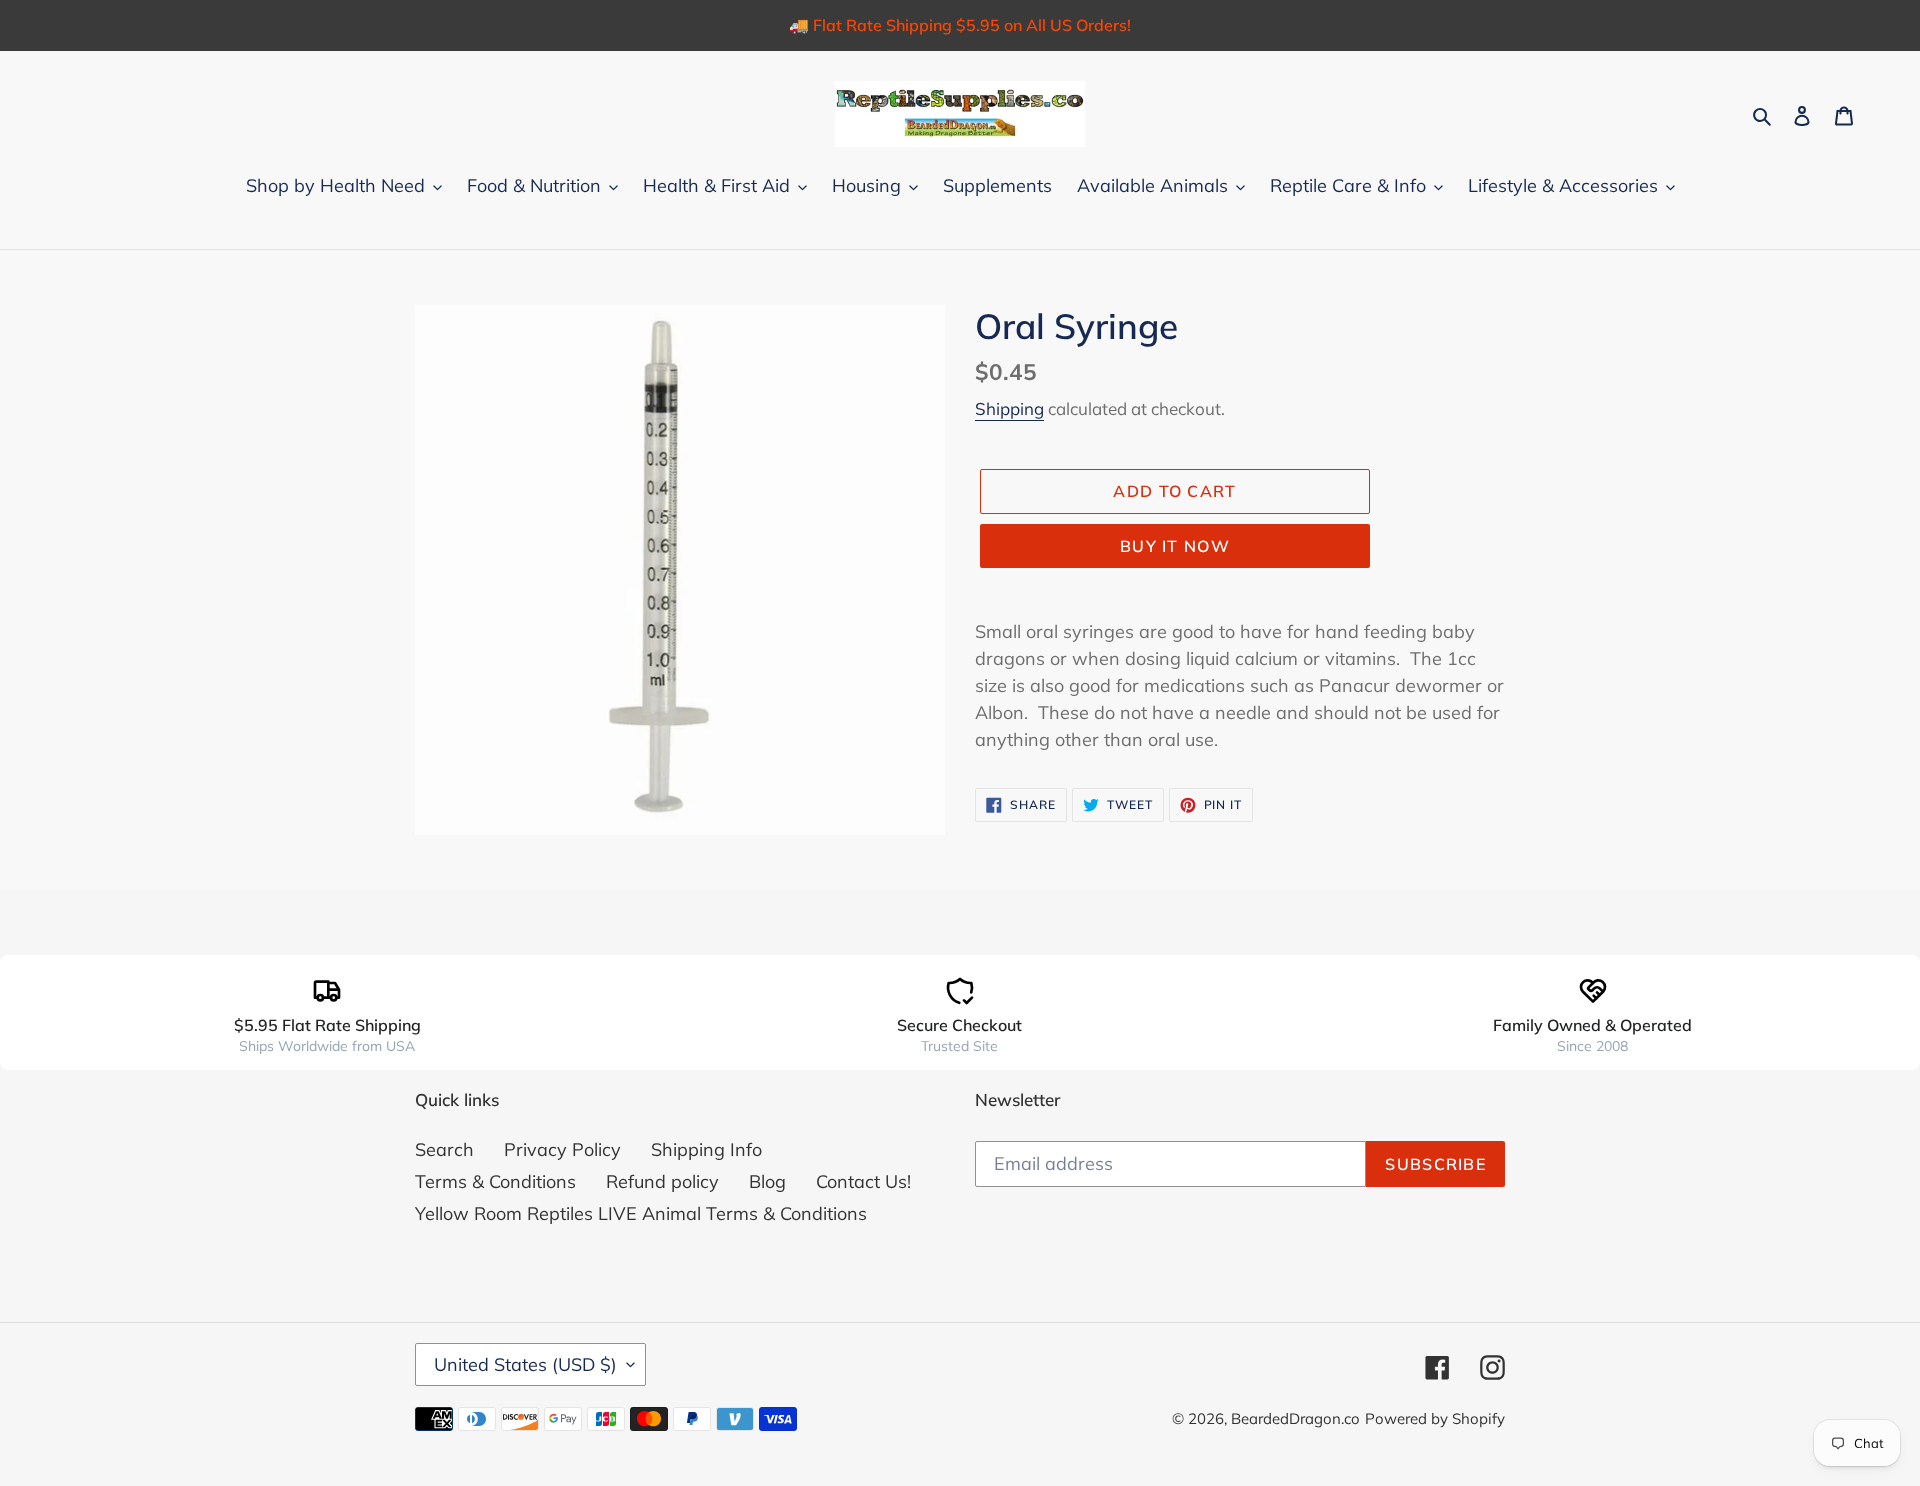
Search (444, 1149)
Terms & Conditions (495, 1181)
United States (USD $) (525, 1364)
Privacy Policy (562, 1149)
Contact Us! (863, 1181)
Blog (767, 1181)
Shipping (1009, 408)
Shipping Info (706, 1149)
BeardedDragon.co (1295, 1418)
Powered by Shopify (1435, 1418)
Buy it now (1175, 546)
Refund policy (662, 1181)
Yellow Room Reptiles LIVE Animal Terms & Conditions (641, 1213)
